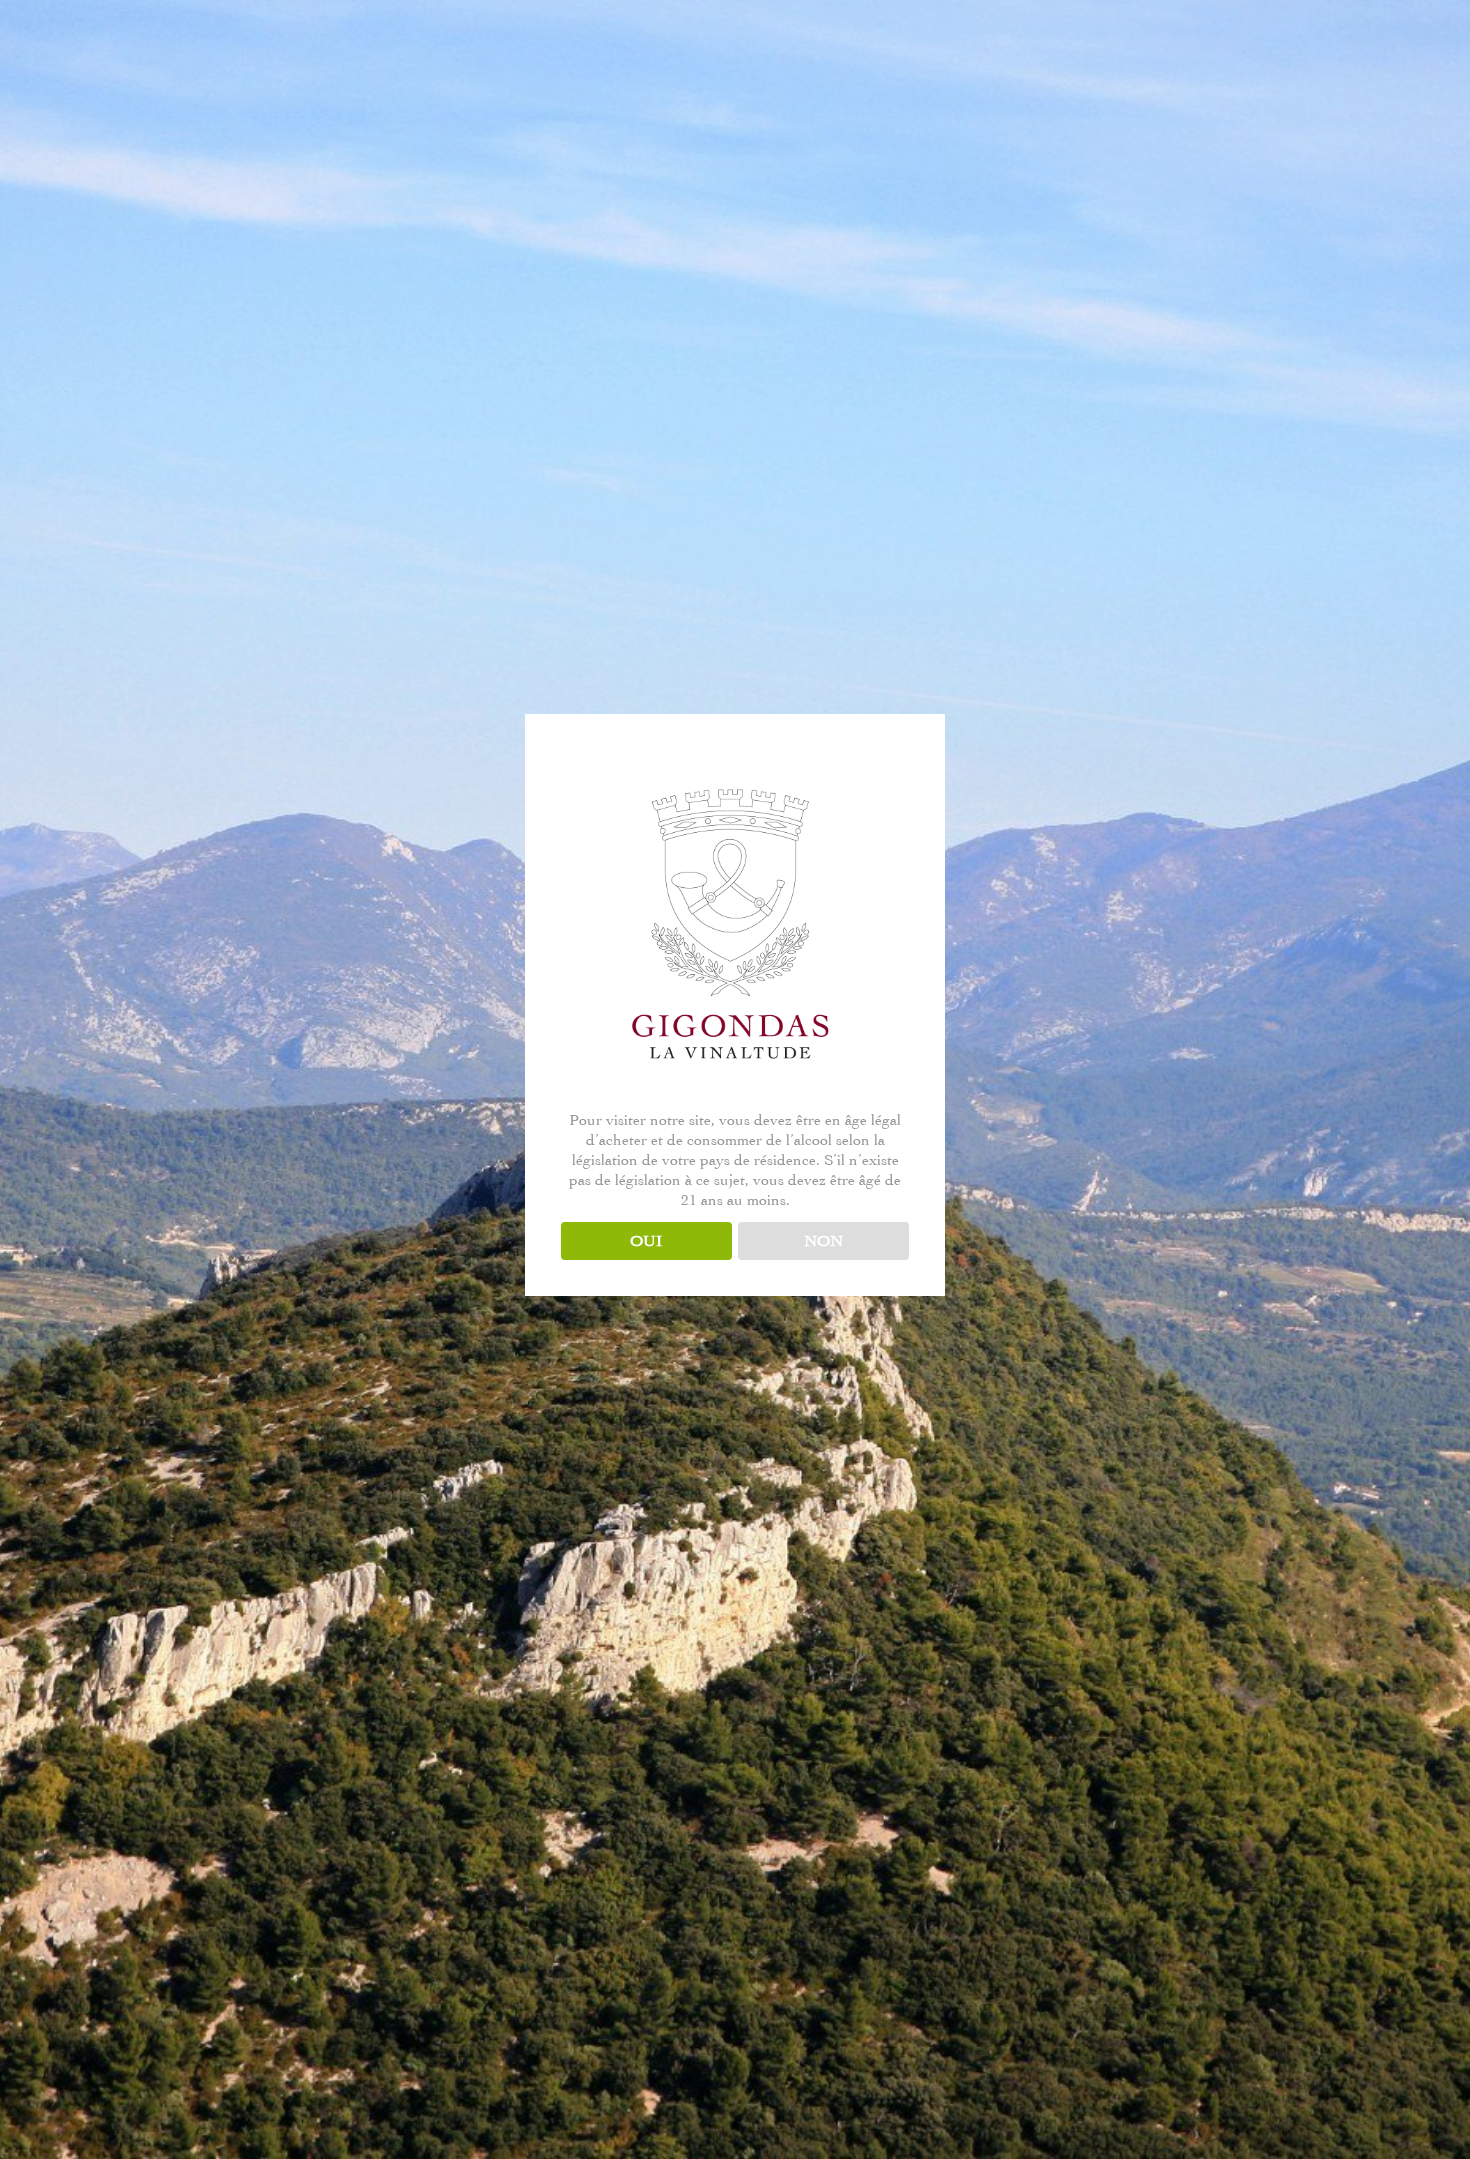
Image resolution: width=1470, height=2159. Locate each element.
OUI (646, 1241)
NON (823, 1241)
